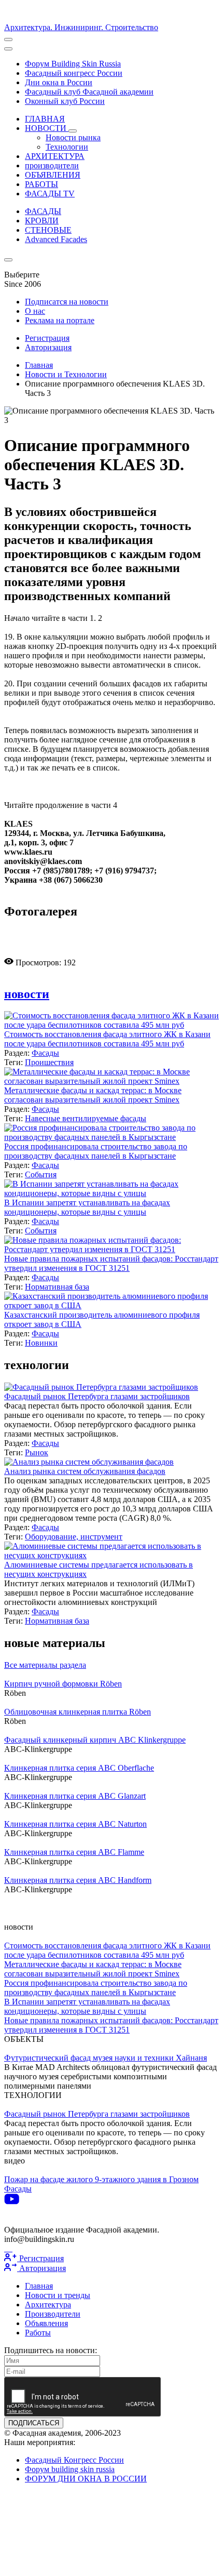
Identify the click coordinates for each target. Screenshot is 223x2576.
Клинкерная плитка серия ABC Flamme (74, 1852)
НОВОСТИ (47, 128)
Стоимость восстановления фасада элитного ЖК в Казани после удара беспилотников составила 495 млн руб (107, 1039)
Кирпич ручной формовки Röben (63, 1684)
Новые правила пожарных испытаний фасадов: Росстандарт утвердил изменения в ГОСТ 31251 (111, 1263)
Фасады (45, 1053)
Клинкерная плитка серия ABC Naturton (75, 1824)
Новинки (41, 1343)
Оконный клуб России (65, 101)
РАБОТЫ (41, 184)
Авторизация (48, 347)
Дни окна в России (59, 82)
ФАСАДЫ (43, 211)
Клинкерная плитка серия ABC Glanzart (75, 1796)
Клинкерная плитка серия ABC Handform (78, 1880)
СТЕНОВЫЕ (48, 230)
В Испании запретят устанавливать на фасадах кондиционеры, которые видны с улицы (87, 1207)
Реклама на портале (60, 320)
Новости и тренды (58, 2295)
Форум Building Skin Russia (73, 64)
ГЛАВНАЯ (45, 119)
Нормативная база (57, 1287)
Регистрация (47, 338)
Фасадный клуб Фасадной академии (89, 92)
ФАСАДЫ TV (50, 194)
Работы (38, 2333)
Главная (39, 365)
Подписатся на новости (67, 302)
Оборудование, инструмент (74, 1537)
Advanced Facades (56, 239)
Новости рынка (73, 137)
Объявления (46, 2323)
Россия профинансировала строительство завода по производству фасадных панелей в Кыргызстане (96, 1151)
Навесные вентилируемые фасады (86, 1118)
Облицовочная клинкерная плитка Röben (78, 1712)
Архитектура (48, 2305)
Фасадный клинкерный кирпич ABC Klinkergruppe (95, 1740)
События (41, 1174)
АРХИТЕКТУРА (55, 156)
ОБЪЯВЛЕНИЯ (53, 175)
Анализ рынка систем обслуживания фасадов (85, 1471)
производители (52, 165)
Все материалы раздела (45, 1665)
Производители (53, 2314)
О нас (35, 311)
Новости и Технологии (66, 374)
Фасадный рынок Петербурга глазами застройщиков (97, 1396)
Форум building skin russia (70, 2469)
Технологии (67, 147)
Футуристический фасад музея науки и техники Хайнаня (106, 2058)
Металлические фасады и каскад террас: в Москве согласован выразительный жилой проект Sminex (93, 1095)
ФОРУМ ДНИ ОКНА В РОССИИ (86, 2479)
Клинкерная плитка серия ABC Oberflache (79, 1768)
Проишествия (49, 1062)
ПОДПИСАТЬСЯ (34, 2423)
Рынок (37, 1452)
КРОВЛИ (42, 221)
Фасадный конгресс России (74, 73)
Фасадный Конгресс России (74, 2460)
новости (27, 994)
